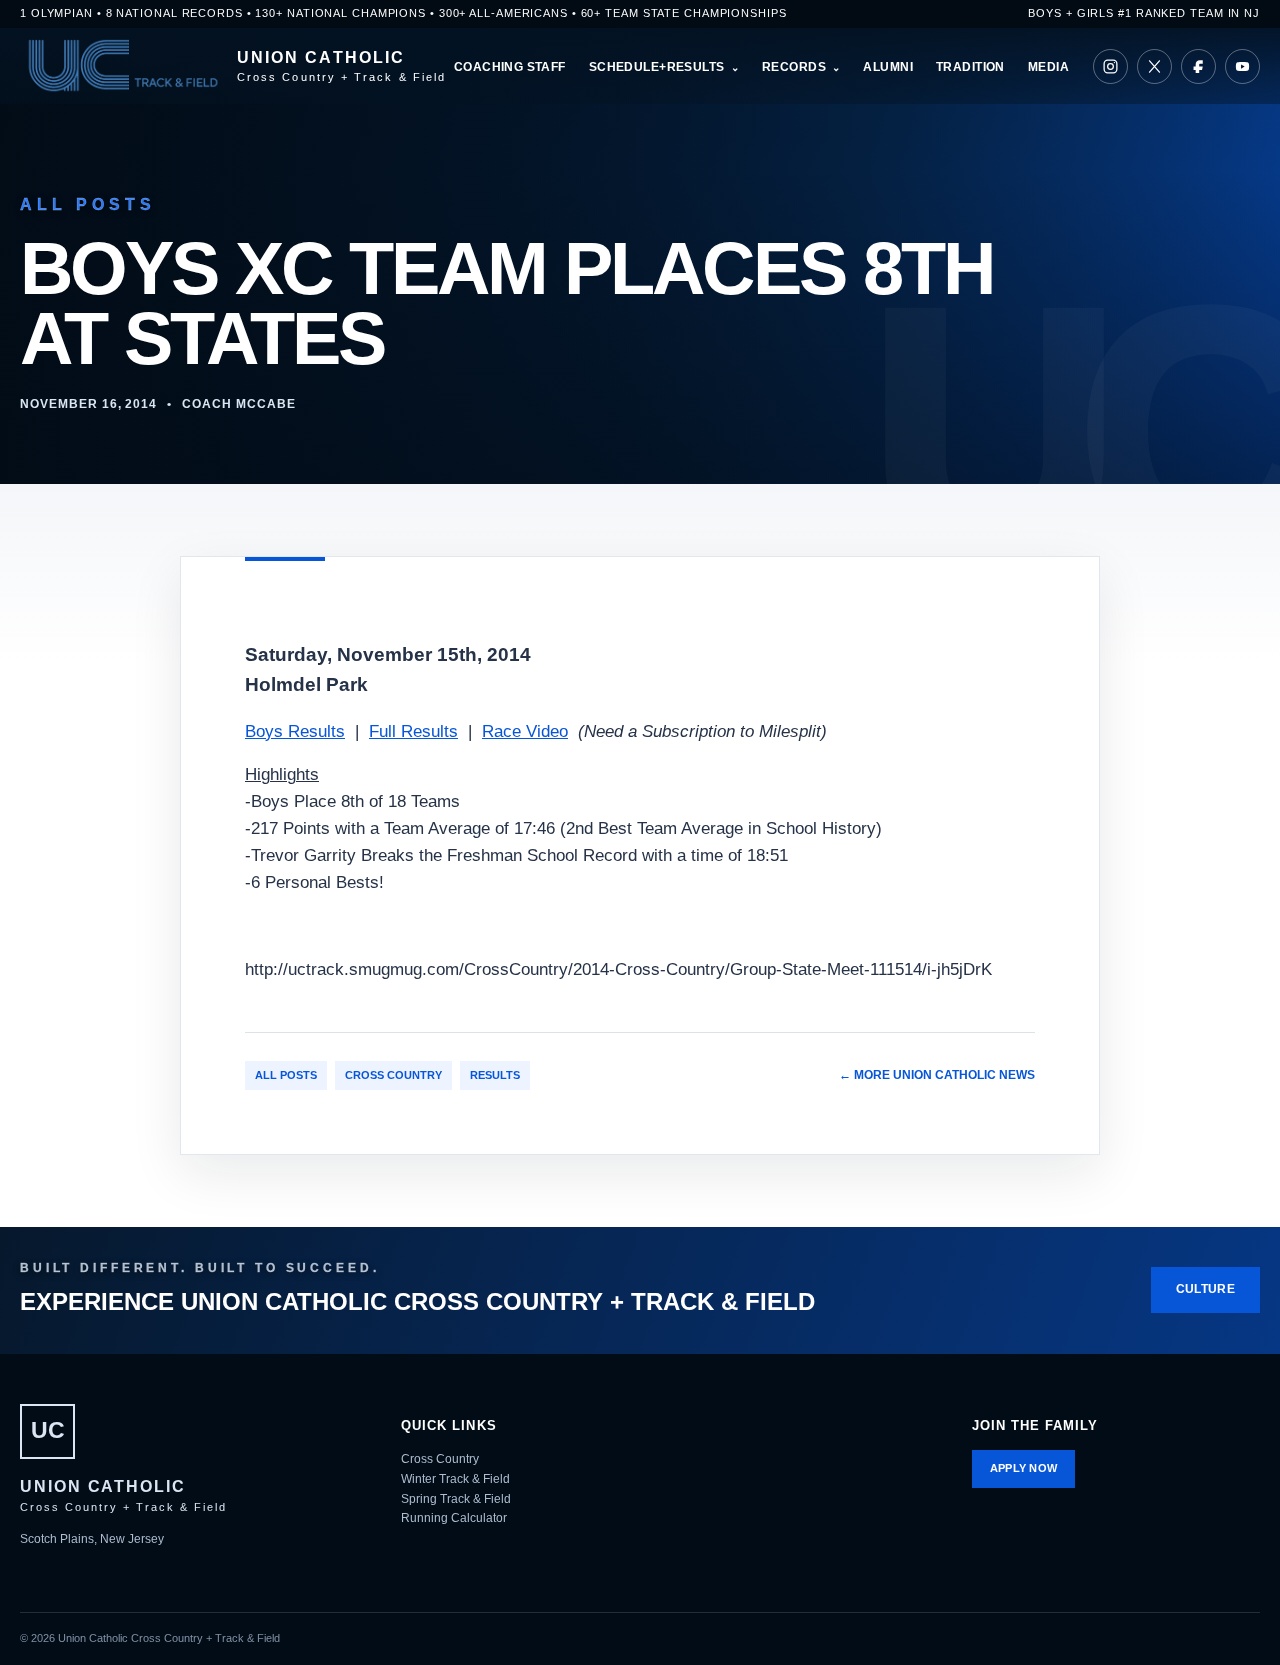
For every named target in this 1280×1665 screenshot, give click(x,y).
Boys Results (295, 731)
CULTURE (1205, 1289)
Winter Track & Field (455, 1479)
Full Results (413, 731)
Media (1048, 67)
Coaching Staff (510, 67)
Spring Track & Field (456, 1499)
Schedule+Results (657, 67)
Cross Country (393, 1075)
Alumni (888, 67)
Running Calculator (454, 1518)
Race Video (525, 731)
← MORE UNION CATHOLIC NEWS (937, 1075)
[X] (1154, 66)
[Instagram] (1110, 66)
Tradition (970, 67)
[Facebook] (1198, 66)
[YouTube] (1242, 66)
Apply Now (1024, 1468)
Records (794, 67)
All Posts (286, 1075)
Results (495, 1075)
